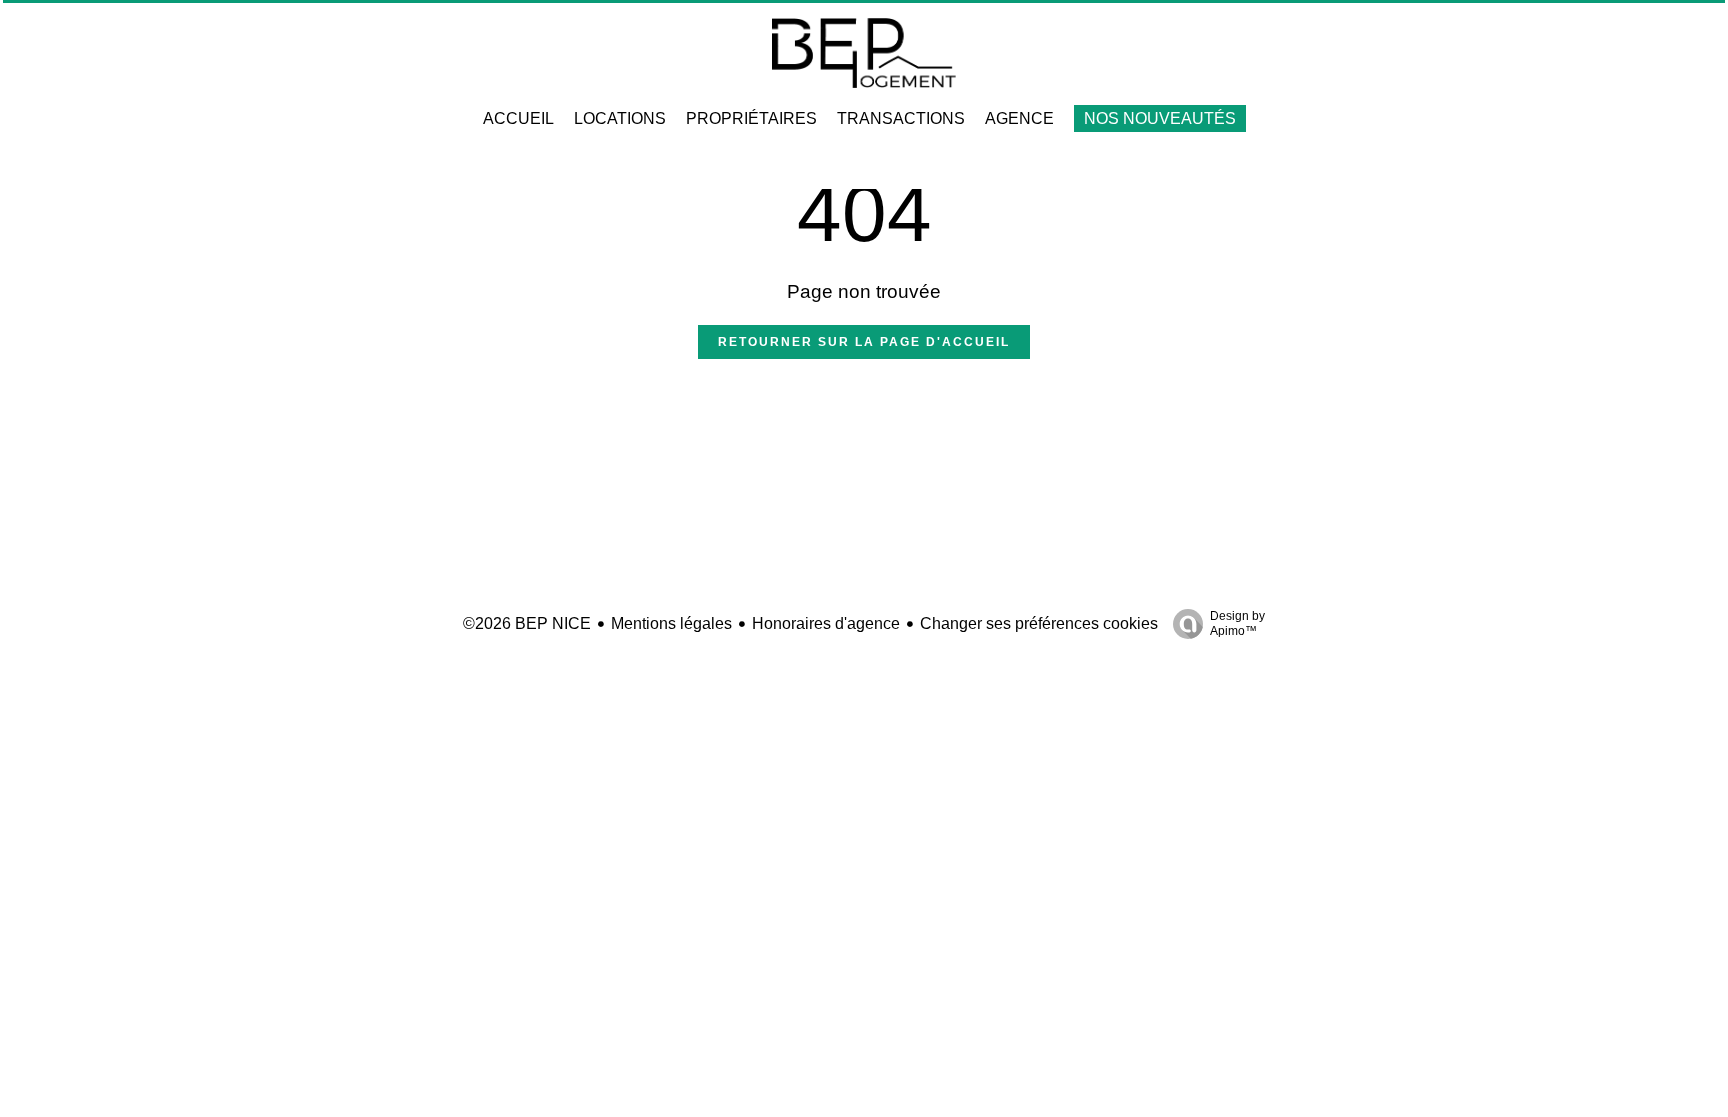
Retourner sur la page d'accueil (864, 342)
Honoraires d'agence (826, 623)
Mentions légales (671, 623)
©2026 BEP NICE (527, 623)
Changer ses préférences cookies (1039, 623)
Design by (1237, 623)
